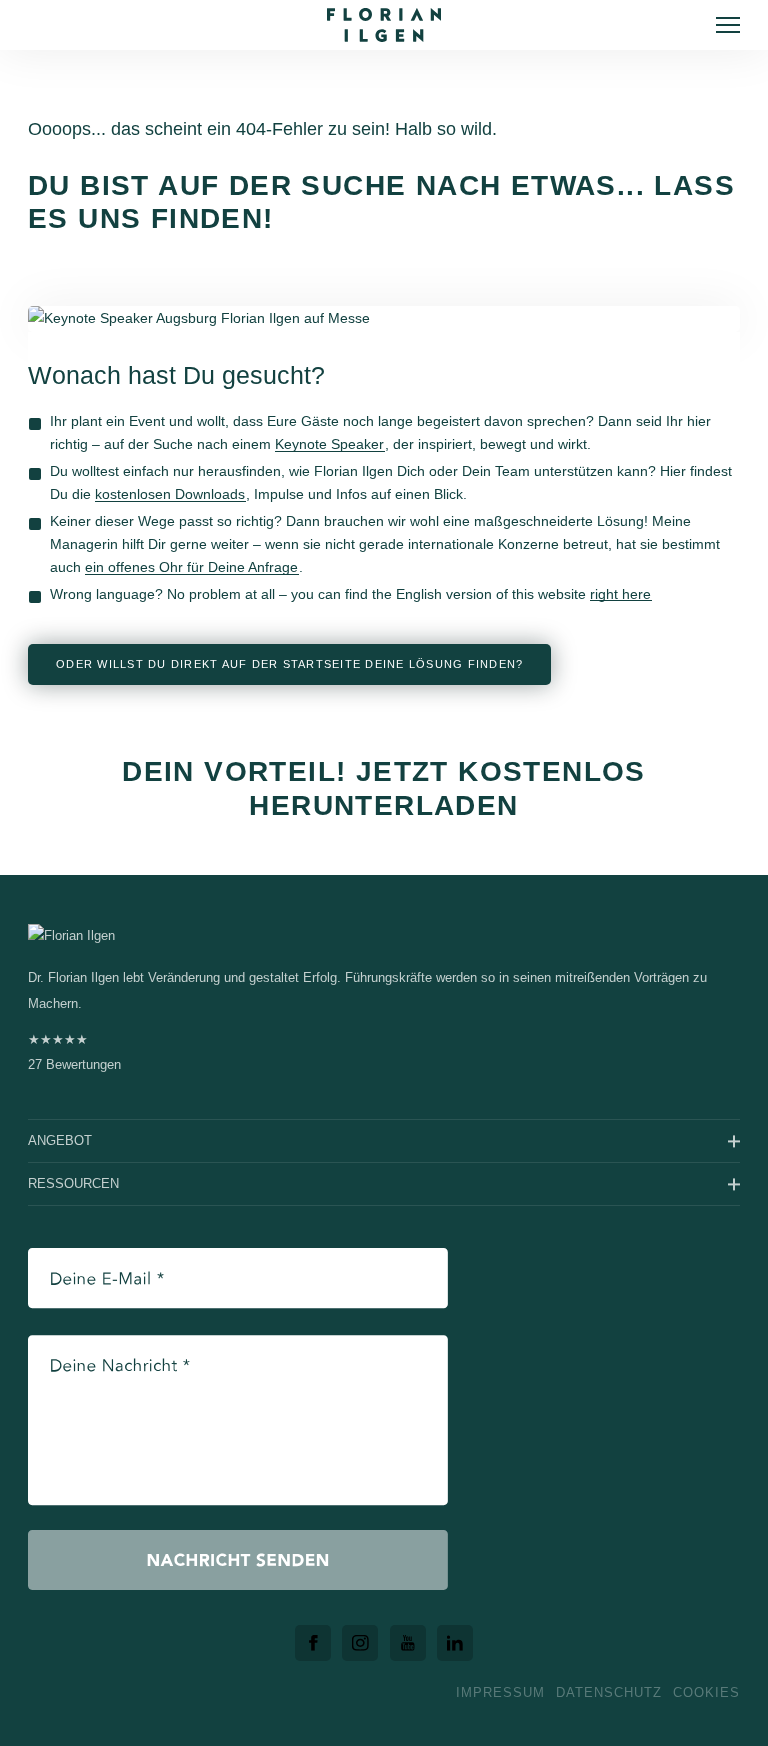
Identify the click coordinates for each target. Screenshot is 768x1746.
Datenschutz (609, 1692)
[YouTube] (408, 1643)
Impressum (500, 1692)
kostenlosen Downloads (170, 494)
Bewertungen (74, 1052)
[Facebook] (313, 1643)
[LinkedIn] (455, 1643)
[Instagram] (360, 1643)
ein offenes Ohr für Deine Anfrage (191, 567)
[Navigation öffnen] (728, 25)
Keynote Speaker (329, 444)
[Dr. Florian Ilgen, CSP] (383, 25)
